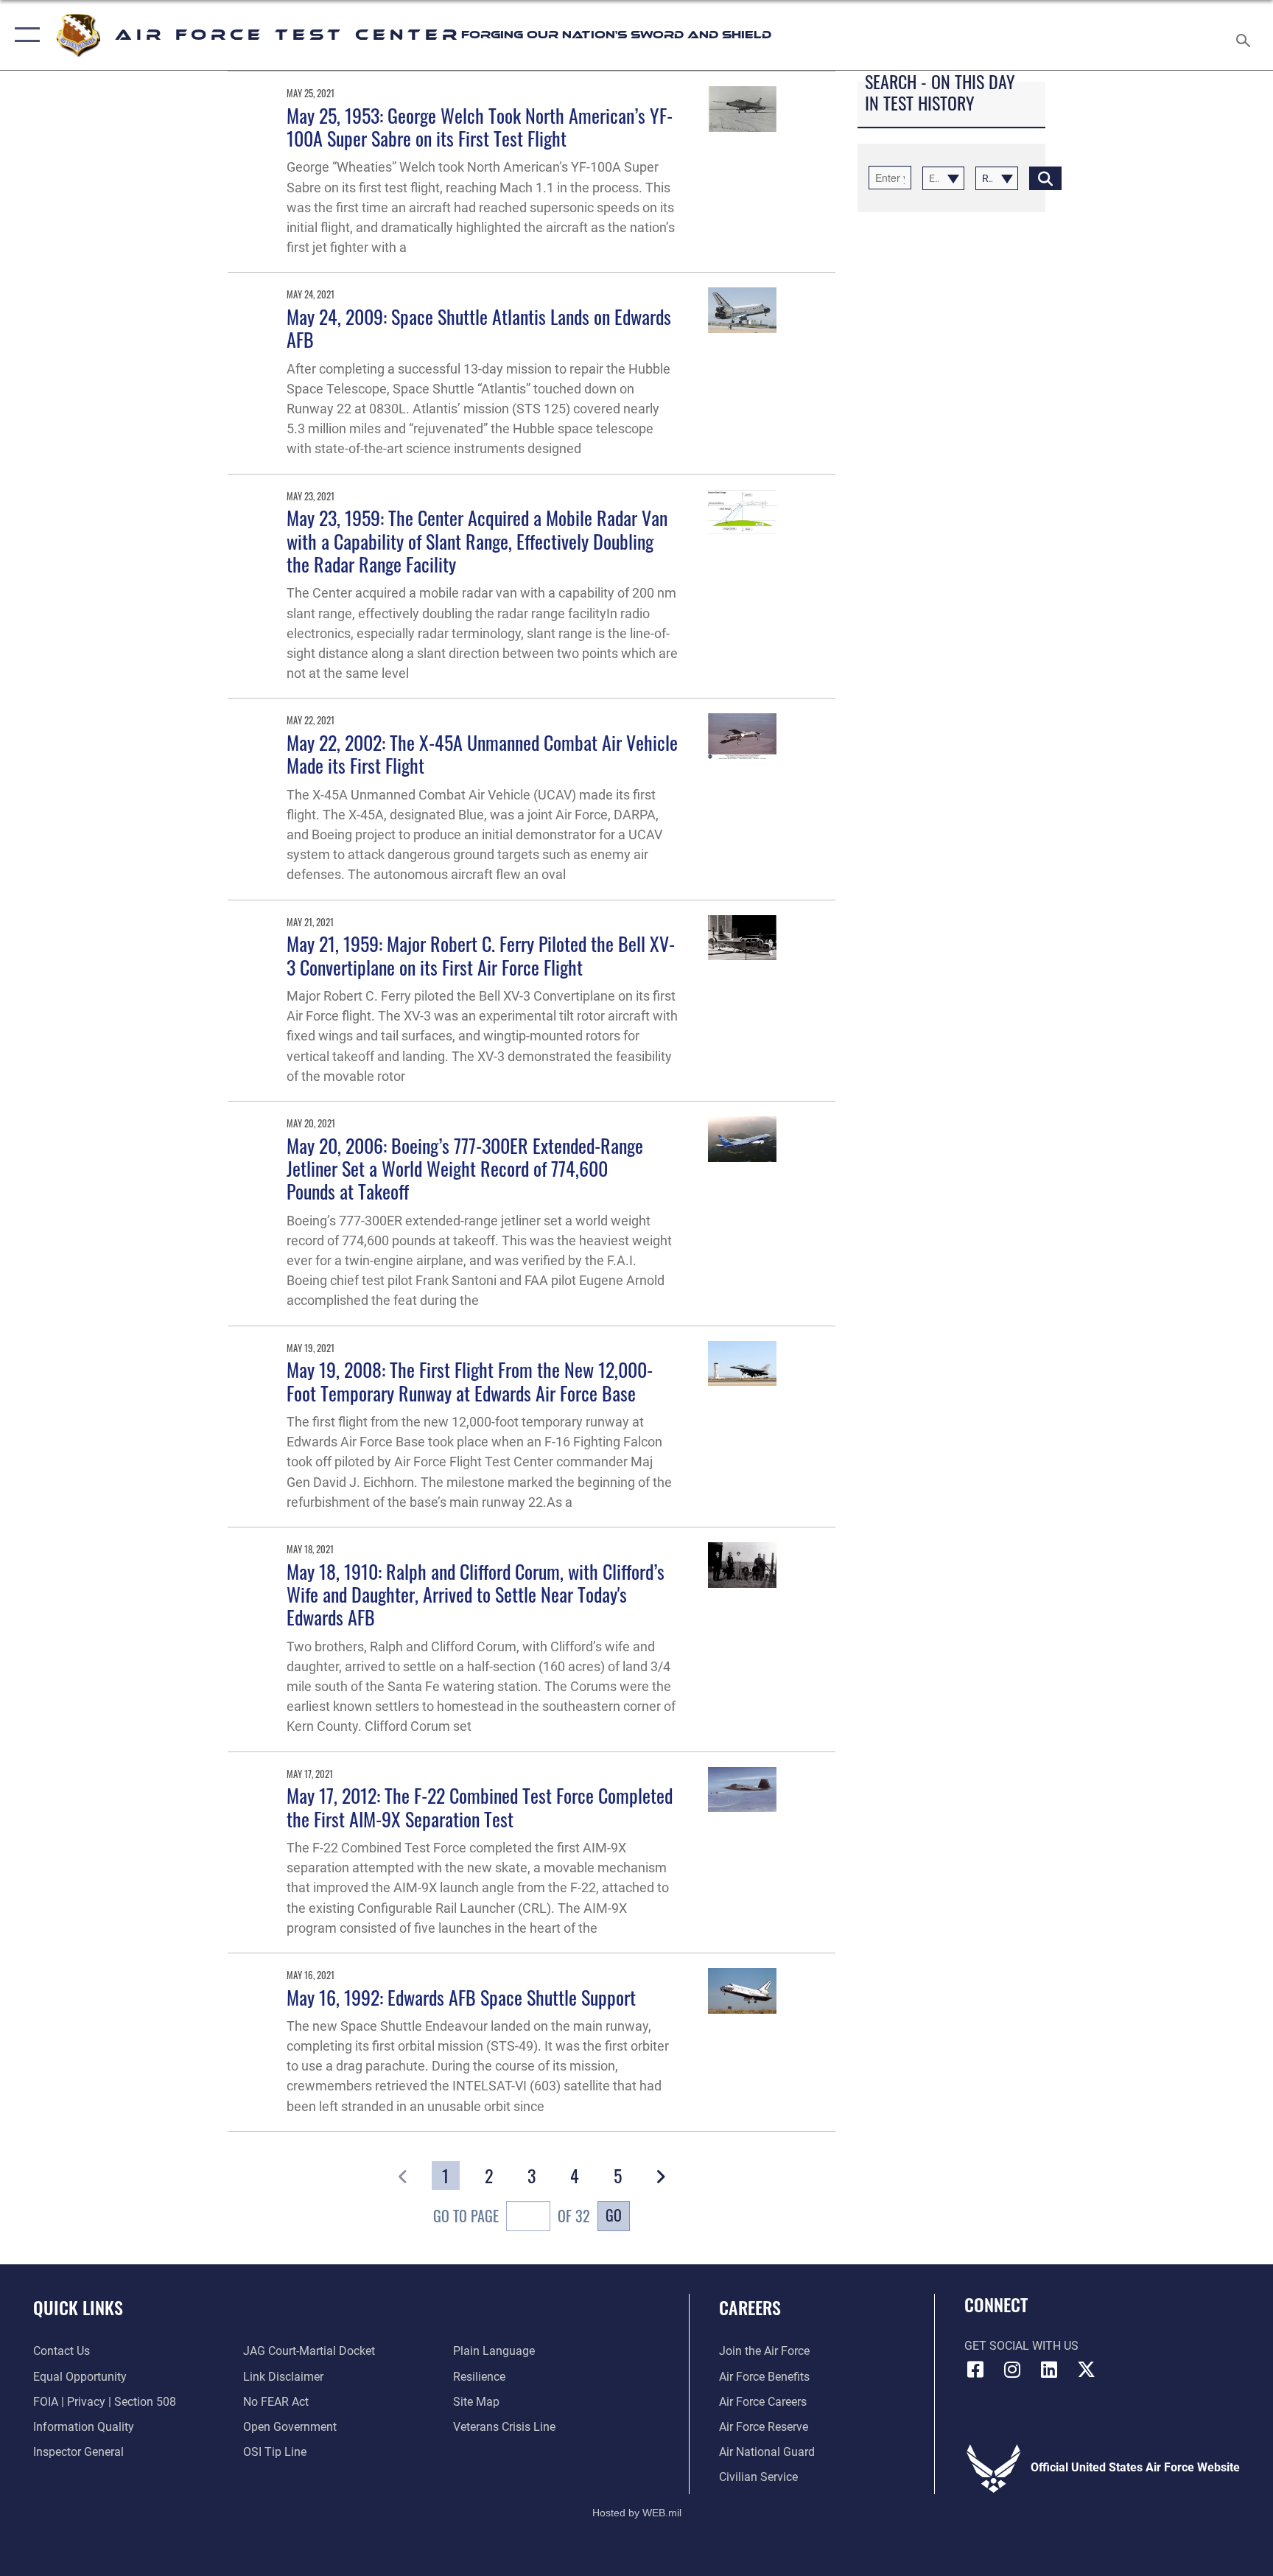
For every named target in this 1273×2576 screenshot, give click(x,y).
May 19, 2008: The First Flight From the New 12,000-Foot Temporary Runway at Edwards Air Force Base (470, 1381)
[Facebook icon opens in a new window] (975, 2370)
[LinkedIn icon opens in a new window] (1049, 2370)
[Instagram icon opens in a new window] (1012, 2370)
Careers (750, 2307)
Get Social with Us (1021, 2346)
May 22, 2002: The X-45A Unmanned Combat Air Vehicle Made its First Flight (482, 754)
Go (614, 2215)
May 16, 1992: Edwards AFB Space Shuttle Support (461, 1997)
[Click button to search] (1045, 178)
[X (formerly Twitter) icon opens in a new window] (1086, 2370)
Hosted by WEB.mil (637, 2513)
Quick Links (78, 2307)
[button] (24, 35)
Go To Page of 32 (512, 2216)
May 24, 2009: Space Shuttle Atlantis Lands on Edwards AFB (479, 328)
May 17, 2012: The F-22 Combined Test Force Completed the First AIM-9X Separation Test (480, 1807)
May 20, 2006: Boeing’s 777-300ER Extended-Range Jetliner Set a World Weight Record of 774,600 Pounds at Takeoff (465, 1169)
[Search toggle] (1245, 35)
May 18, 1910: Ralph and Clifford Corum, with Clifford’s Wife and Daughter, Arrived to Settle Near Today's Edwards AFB (476, 1595)
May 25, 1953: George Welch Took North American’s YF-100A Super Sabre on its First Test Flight (480, 127)
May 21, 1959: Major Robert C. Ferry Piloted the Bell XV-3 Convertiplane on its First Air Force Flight (481, 955)
